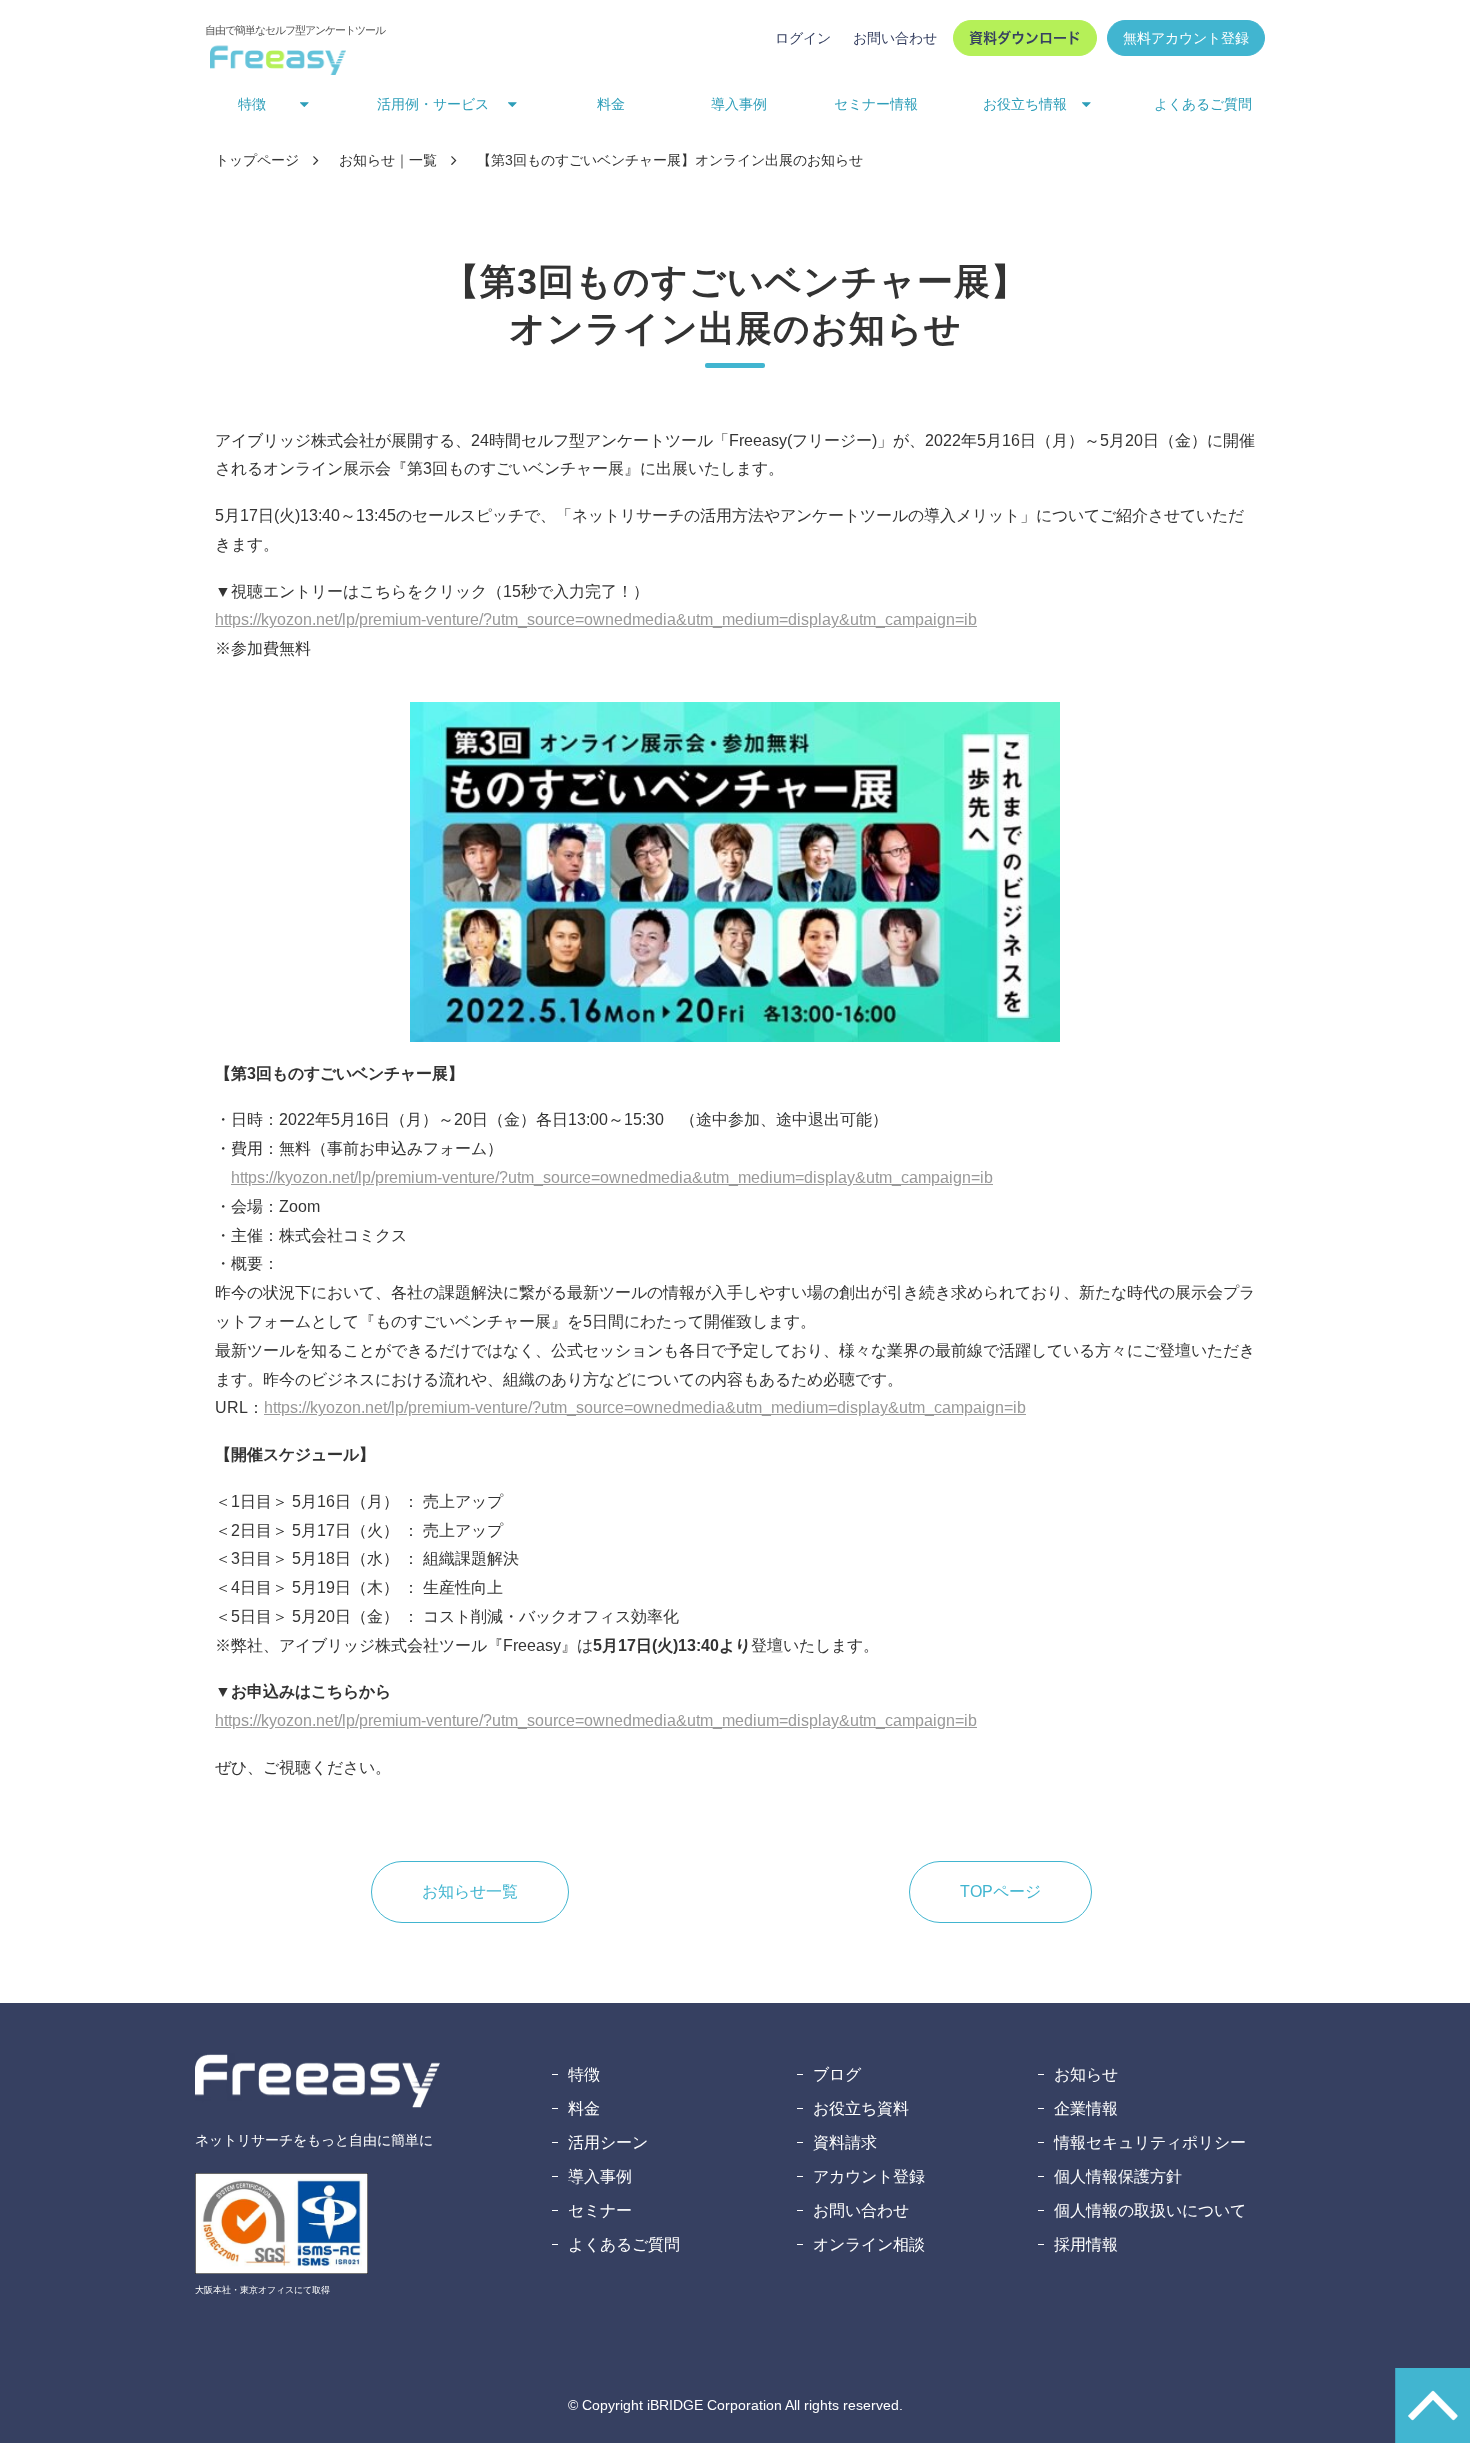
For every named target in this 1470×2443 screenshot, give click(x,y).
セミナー (600, 2210)
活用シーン (608, 2142)
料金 (611, 104)
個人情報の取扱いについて (1150, 2210)
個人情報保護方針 (1118, 2176)
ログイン (803, 38)
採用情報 (1086, 2244)
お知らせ (1086, 2074)
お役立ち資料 (861, 2108)
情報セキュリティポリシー (1150, 2142)
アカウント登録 (869, 2176)
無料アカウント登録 (1186, 38)
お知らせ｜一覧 (388, 160)
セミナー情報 (876, 104)
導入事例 (739, 104)
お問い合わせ (895, 38)
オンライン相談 (869, 2244)
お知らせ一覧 (470, 1891)
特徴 (584, 2074)
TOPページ (1000, 1891)
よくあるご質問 (1203, 104)
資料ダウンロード (1025, 38)
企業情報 (1086, 2108)
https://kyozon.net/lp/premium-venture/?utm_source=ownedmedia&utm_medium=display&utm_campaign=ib (596, 619)
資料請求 (845, 2142)
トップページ (257, 160)
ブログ (837, 2074)
